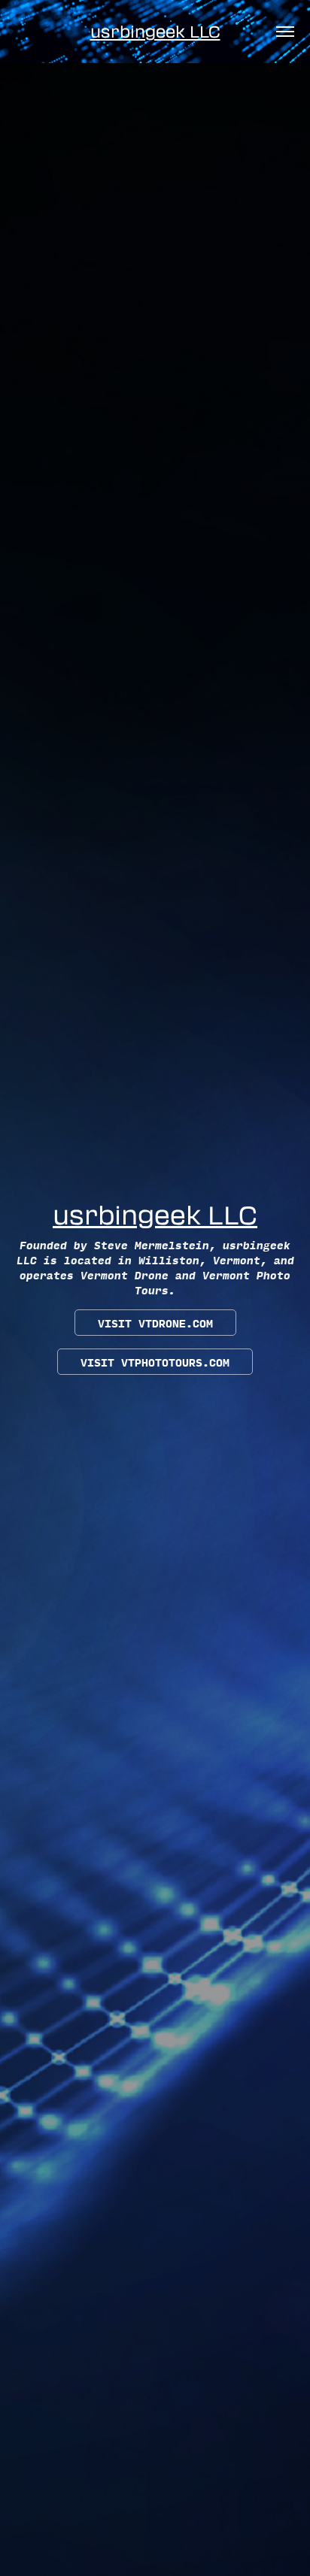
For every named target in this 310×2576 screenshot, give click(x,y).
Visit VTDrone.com (155, 1323)
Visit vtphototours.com (155, 1362)
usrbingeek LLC (155, 31)
